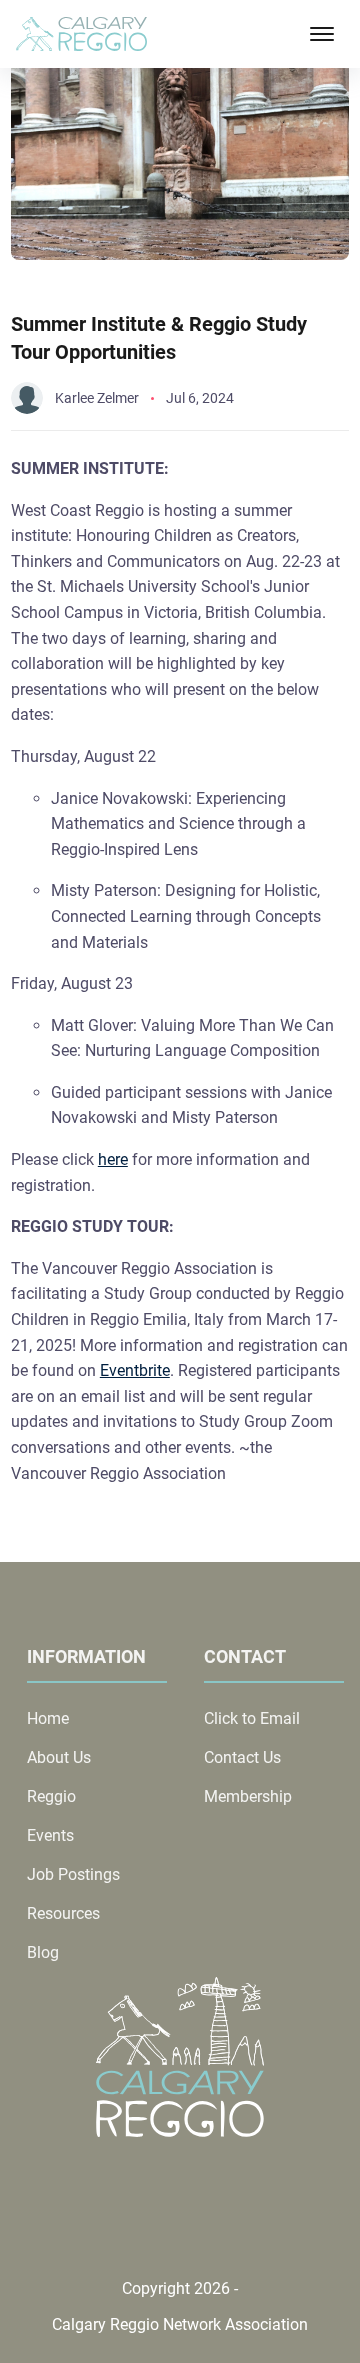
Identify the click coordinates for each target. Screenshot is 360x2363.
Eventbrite (135, 1370)
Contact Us (242, 1757)
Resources (63, 1913)
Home (48, 1718)
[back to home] (81, 34)
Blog (43, 1952)
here (113, 1159)
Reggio (51, 1796)
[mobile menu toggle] (322, 34)
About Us (59, 1757)
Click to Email (252, 1718)
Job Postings (73, 1874)
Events (50, 1835)
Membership (248, 1796)
